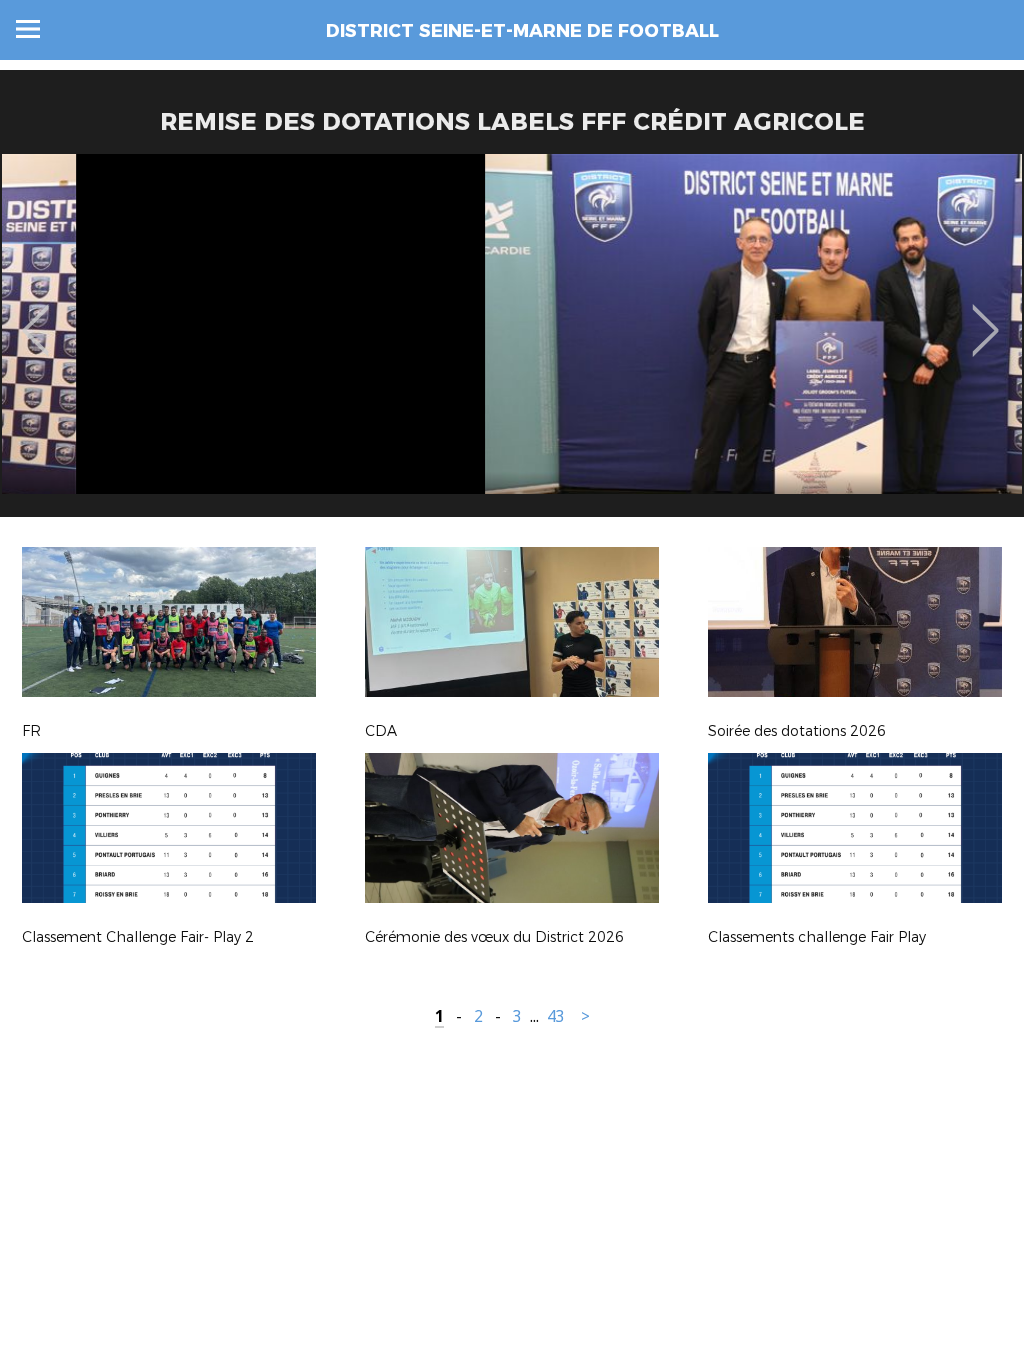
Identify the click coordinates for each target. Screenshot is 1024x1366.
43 (556, 1016)
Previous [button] (35, 316)
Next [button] (985, 316)
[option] (512, 343)
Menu (28, 29)
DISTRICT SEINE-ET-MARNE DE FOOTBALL (522, 31)
